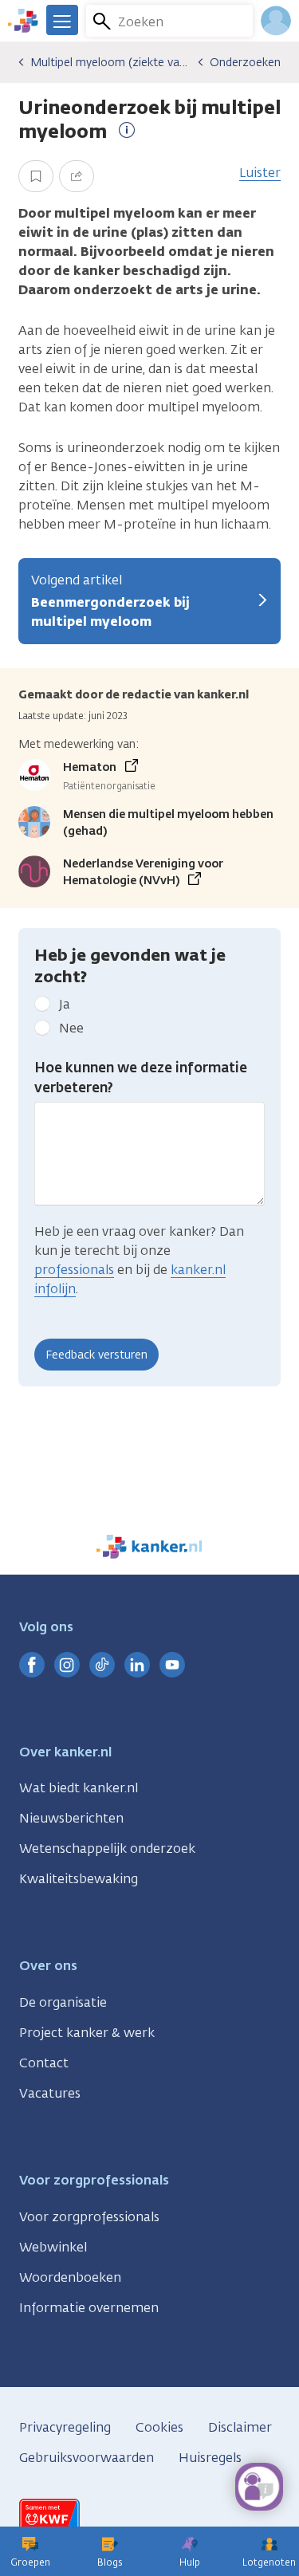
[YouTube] (172, 1665)
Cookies (159, 2427)
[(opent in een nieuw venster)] (32, 1665)
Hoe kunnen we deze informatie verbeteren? (141, 1078)
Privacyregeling (65, 2427)
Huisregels (210, 2458)
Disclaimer (240, 2427)
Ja (65, 1004)
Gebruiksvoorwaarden (87, 2458)
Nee (71, 1028)
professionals (74, 1270)
